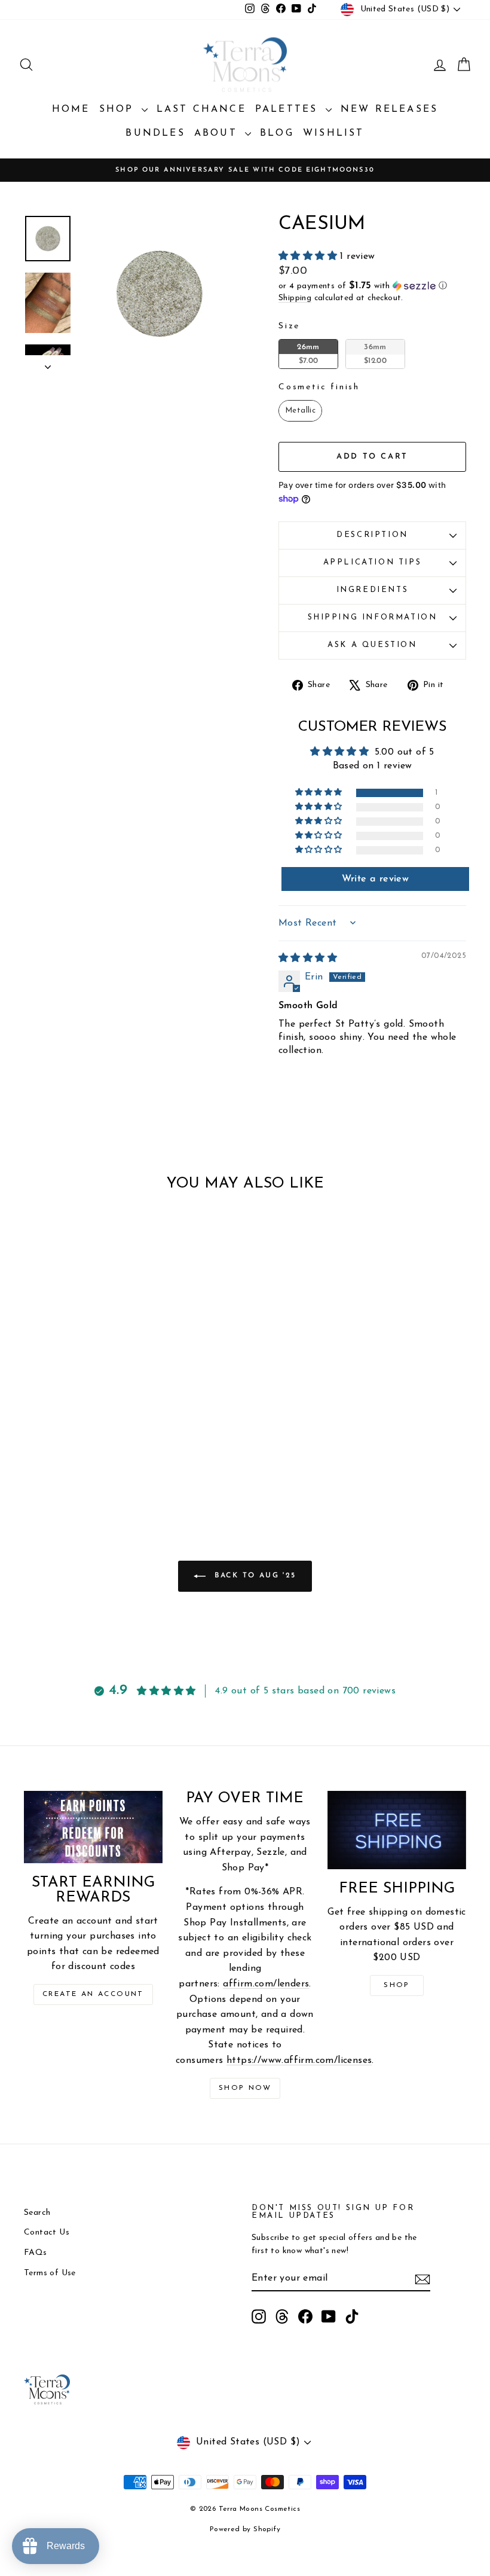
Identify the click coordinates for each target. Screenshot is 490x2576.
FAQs (36, 2253)
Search (37, 2213)
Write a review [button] (376, 879)
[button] (309, 257)
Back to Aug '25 (253, 1576)
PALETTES (289, 109)
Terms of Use (50, 2273)
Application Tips (373, 562)
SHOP (119, 109)
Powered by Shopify (245, 2529)
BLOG (277, 133)
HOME (71, 109)
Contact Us (47, 2232)
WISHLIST (334, 133)
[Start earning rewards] (93, 1827)
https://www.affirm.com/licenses (299, 2061)
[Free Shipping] (397, 1830)
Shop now (245, 2088)
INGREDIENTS (373, 590)
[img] (308, 959)
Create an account (93, 1994)
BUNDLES (155, 133)
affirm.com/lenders (266, 1984)
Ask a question (372, 645)
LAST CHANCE (201, 109)
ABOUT (218, 133)
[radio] (308, 354)
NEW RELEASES (389, 109)
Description (372, 535)
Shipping (295, 298)
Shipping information (373, 617)
